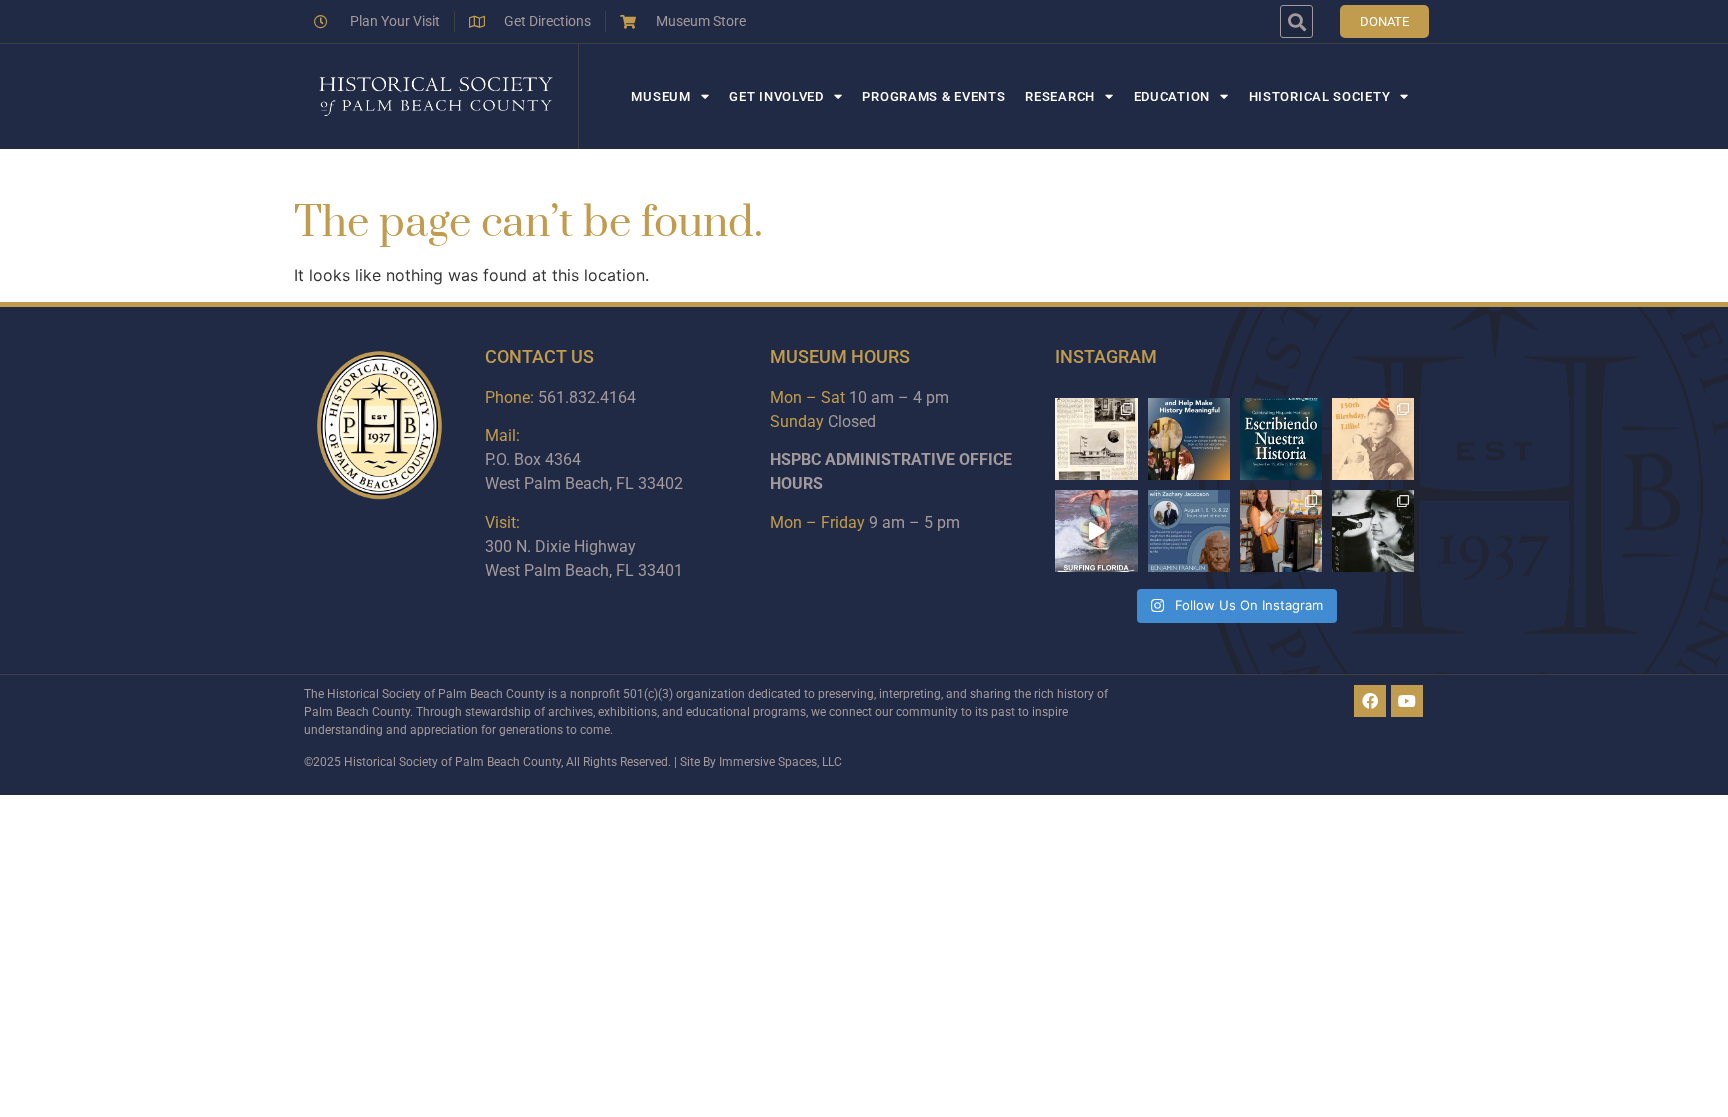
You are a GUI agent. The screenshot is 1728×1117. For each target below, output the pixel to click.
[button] (1296, 21)
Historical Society (1320, 96)
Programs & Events (933, 96)
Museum (660, 96)
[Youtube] (1407, 701)
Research (1060, 96)
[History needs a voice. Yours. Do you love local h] (1189, 439)
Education (1172, 96)
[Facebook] (1370, 701)
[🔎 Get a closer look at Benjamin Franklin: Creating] (1189, 531)
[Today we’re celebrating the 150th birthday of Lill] (1373, 439)
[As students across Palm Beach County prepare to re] (1373, 531)
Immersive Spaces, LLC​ (780, 762)
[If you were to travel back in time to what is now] (1096, 439)
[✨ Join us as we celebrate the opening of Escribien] (1281, 439)
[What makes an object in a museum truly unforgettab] (1096, 531)
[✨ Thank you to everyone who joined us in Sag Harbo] (1281, 531)
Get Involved (776, 96)
